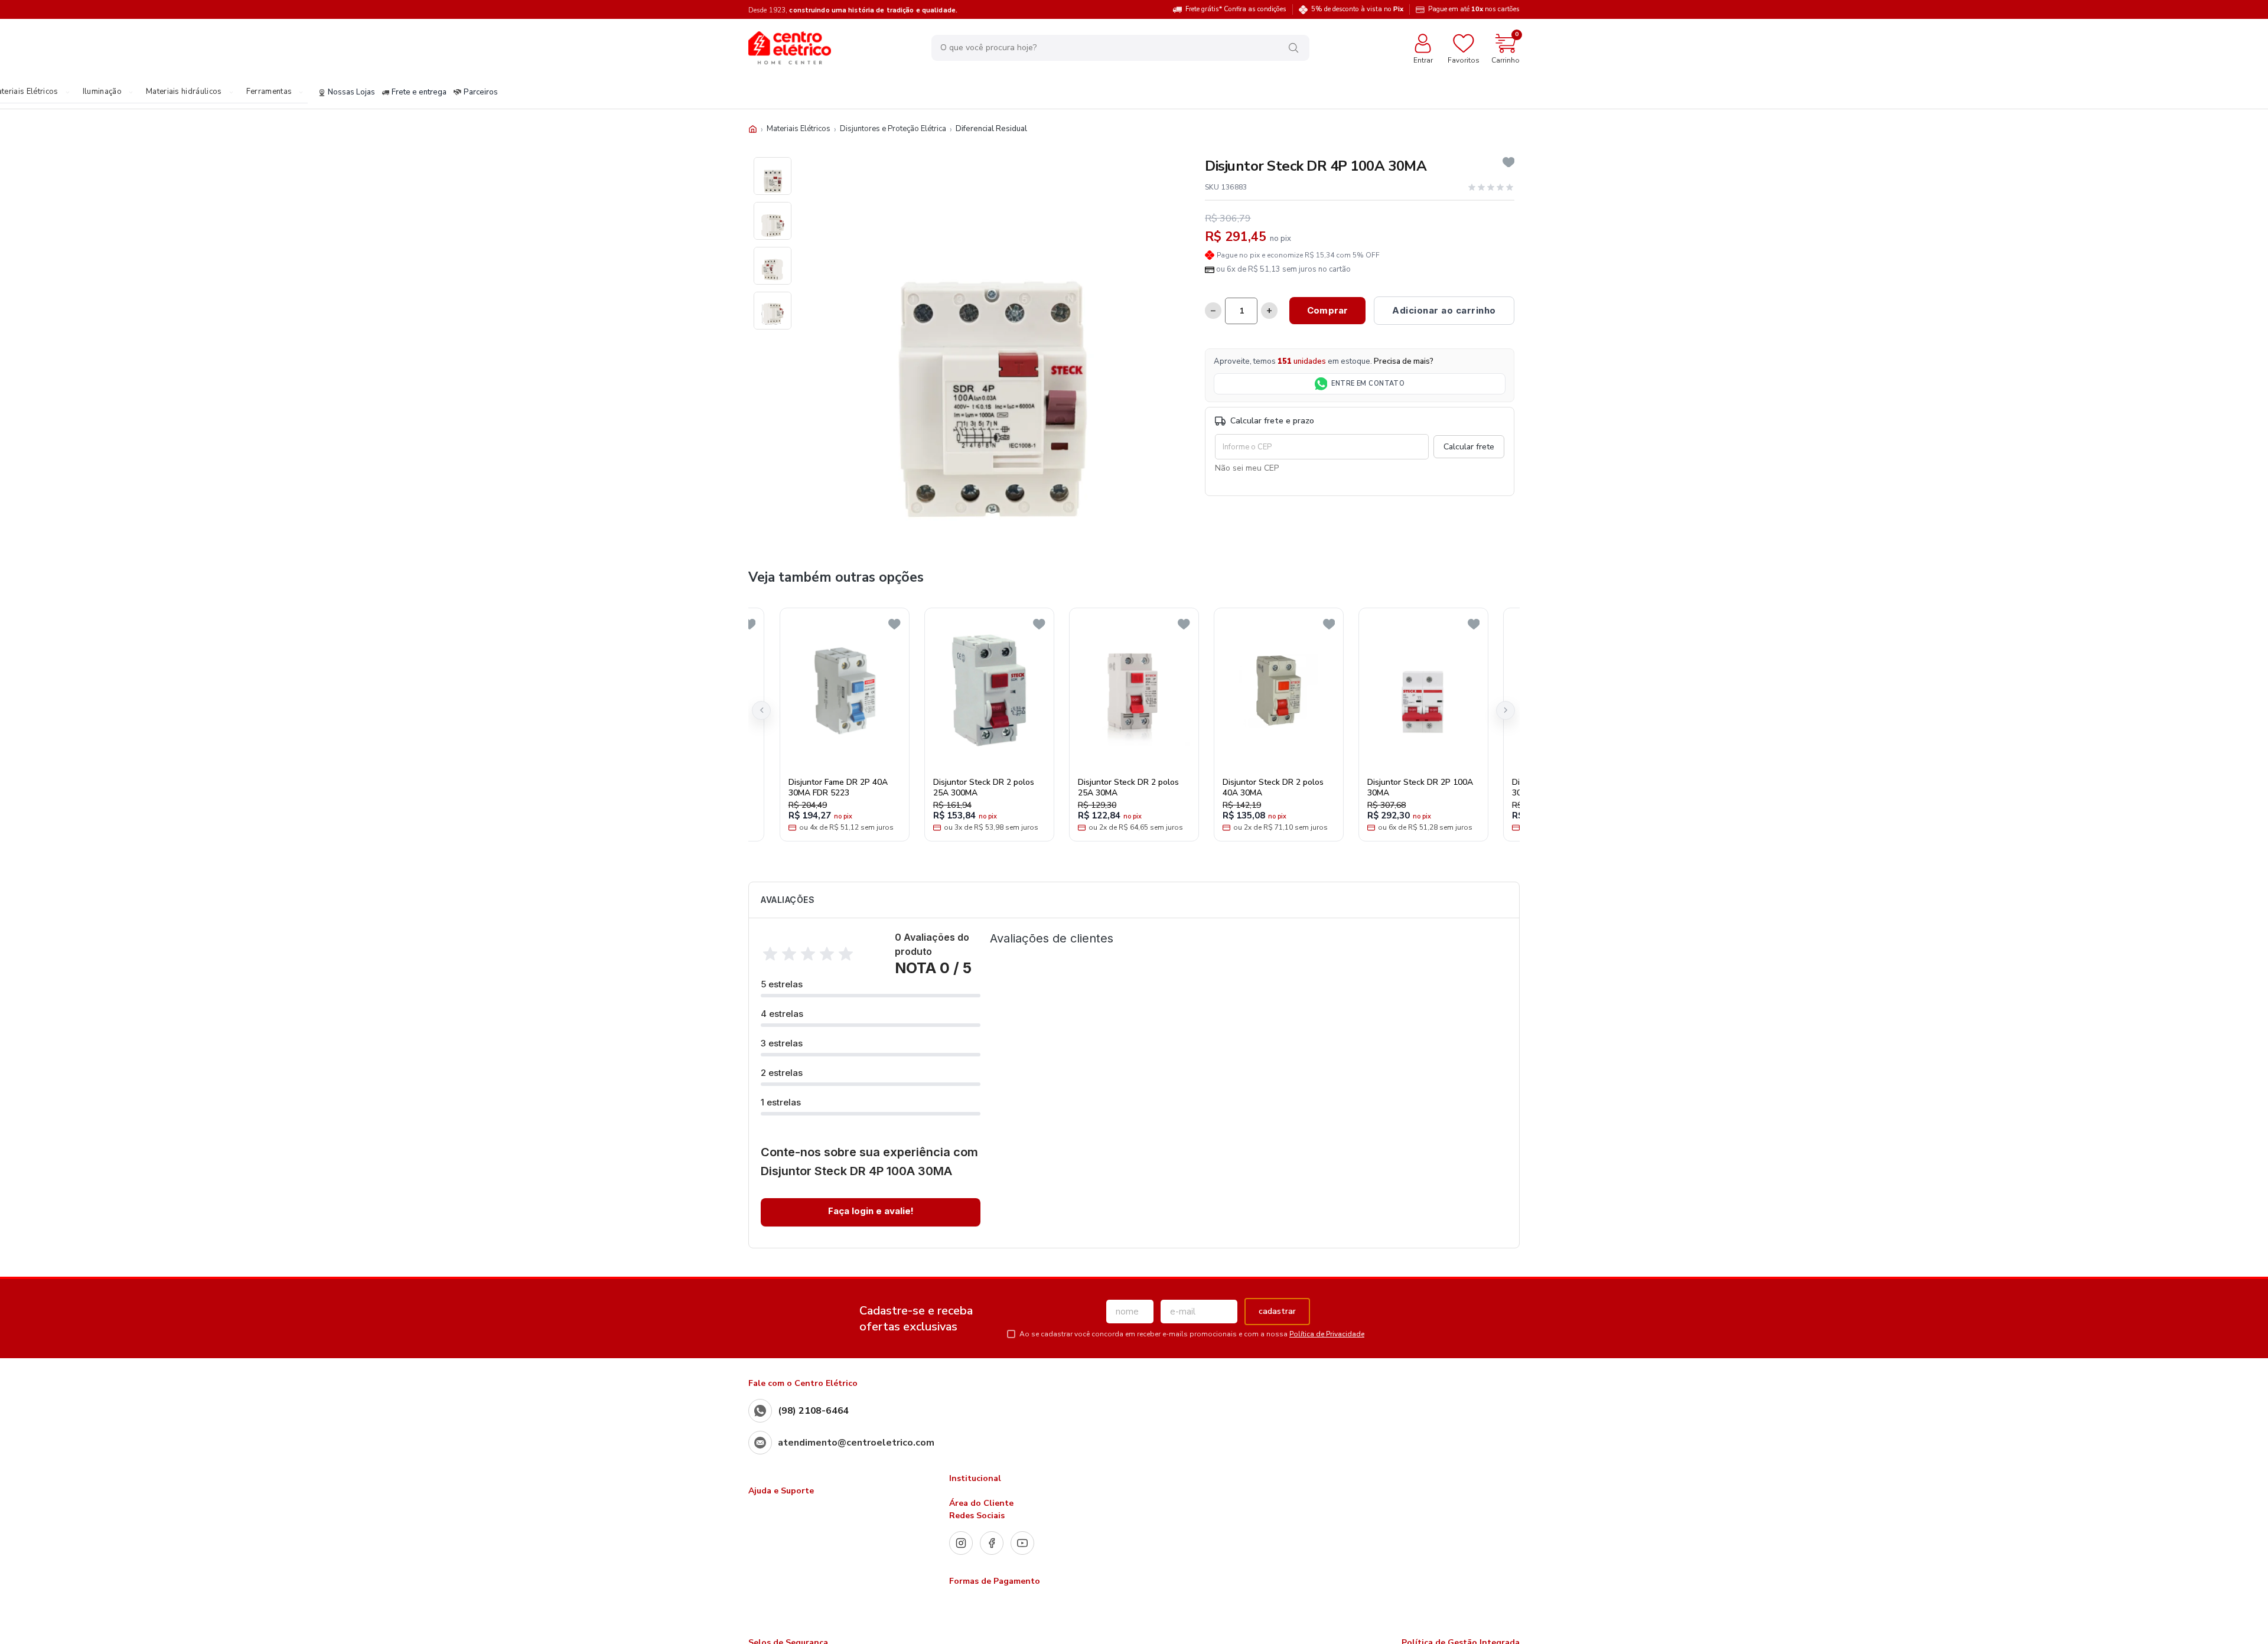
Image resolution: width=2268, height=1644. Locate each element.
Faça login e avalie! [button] (871, 1211)
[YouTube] (1022, 1543)
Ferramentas (269, 92)
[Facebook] (992, 1543)
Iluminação (102, 92)
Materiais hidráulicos (184, 92)
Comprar (1327, 310)
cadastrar (1277, 1311)
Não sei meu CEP (1247, 468)
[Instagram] (961, 1543)
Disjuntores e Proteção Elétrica (893, 129)
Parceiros (481, 93)
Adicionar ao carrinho (1444, 310)
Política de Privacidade (1327, 1334)
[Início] (753, 129)
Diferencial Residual (991, 129)
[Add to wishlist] (1509, 162)
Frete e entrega (419, 93)
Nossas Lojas (351, 93)
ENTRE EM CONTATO (1368, 384)
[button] (761, 710)
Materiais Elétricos (799, 129)
